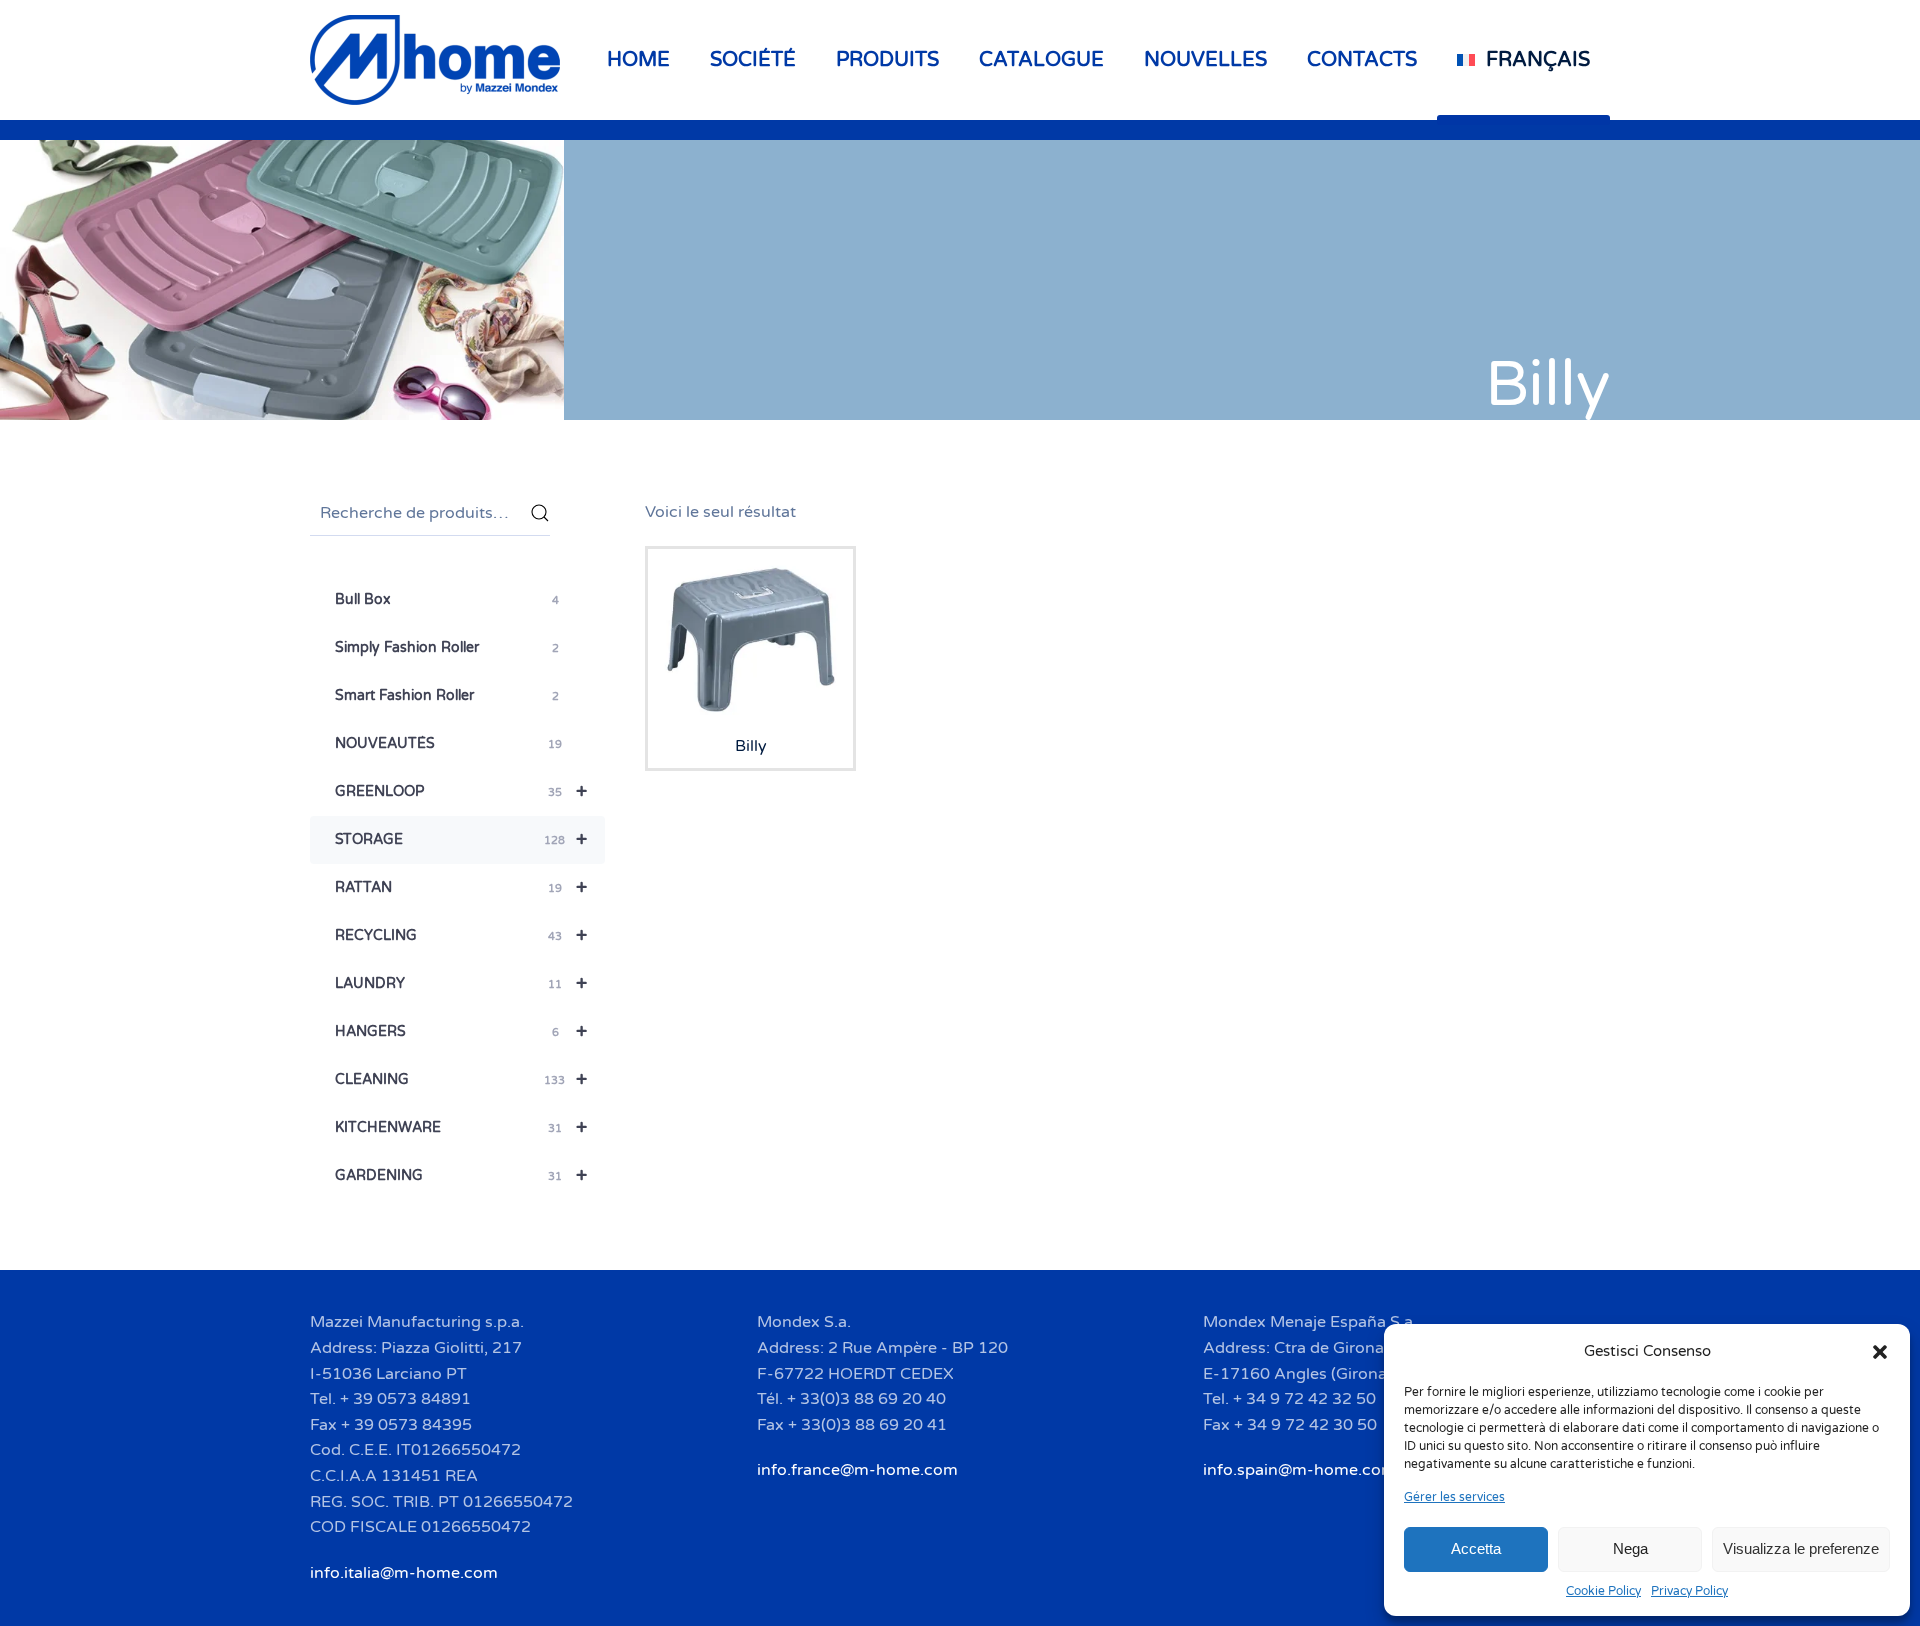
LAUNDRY (461, 984)
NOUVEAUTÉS (448, 743)
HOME (638, 60)
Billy (1547, 384)
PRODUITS (887, 60)
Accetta (1476, 1548)
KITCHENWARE (461, 1128)
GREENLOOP (461, 792)
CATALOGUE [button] (1041, 60)
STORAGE (461, 840)
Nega (1630, 1548)
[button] (1880, 1351)
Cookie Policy (1603, 1591)
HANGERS (461, 1032)
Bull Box (447, 599)
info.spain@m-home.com (1299, 1470)
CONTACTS (1362, 60)
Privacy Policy (1689, 1591)
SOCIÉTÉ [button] (753, 60)
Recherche (540, 513)
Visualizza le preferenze (1801, 1548)
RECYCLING (461, 936)
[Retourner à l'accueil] (438, 60)
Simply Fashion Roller (447, 647)
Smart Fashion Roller (447, 695)
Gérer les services (1454, 1497)
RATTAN (461, 888)
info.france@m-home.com (857, 1470)
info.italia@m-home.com (404, 1573)
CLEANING (461, 1080)
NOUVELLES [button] (1205, 60)
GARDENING (461, 1176)
